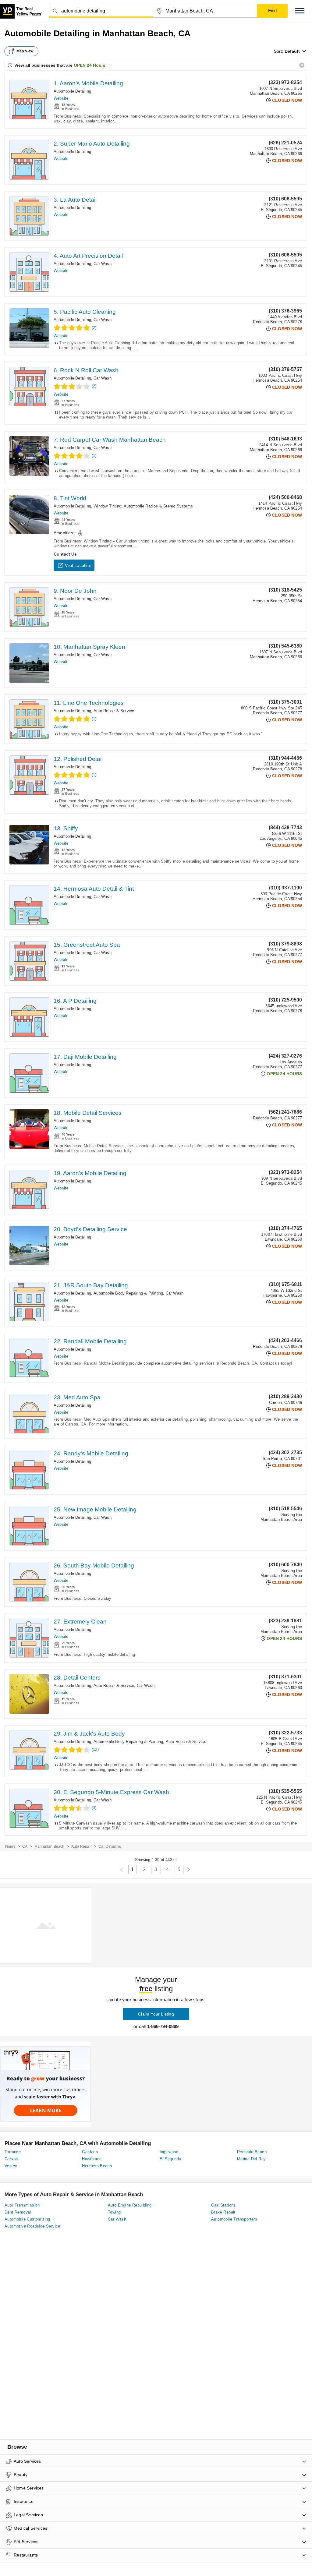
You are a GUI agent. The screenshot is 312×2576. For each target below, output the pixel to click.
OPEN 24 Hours (90, 65)
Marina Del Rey (252, 2159)
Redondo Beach (252, 2152)
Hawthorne (92, 2159)
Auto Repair (82, 1846)
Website (61, 98)
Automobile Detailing (72, 91)
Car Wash (103, 264)
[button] (300, 11)
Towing (114, 2212)
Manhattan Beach (50, 1846)
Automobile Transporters (234, 2219)
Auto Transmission (22, 2205)
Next (188, 1870)
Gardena (90, 2152)
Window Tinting (107, 506)
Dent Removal (18, 2212)
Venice (11, 2166)
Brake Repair (223, 2212)
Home (10, 1846)
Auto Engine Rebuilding (130, 2205)
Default (292, 51)
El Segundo (170, 2159)
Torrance (13, 2152)
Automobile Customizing (27, 2219)
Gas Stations (223, 2205)
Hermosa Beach (97, 2166)
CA (25, 1846)
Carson (11, 2159)
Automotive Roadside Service (32, 2226)
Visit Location (78, 565)
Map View (25, 51)
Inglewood (169, 2152)
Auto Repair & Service (114, 711)
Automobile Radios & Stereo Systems (158, 506)
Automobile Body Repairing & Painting (128, 1293)
